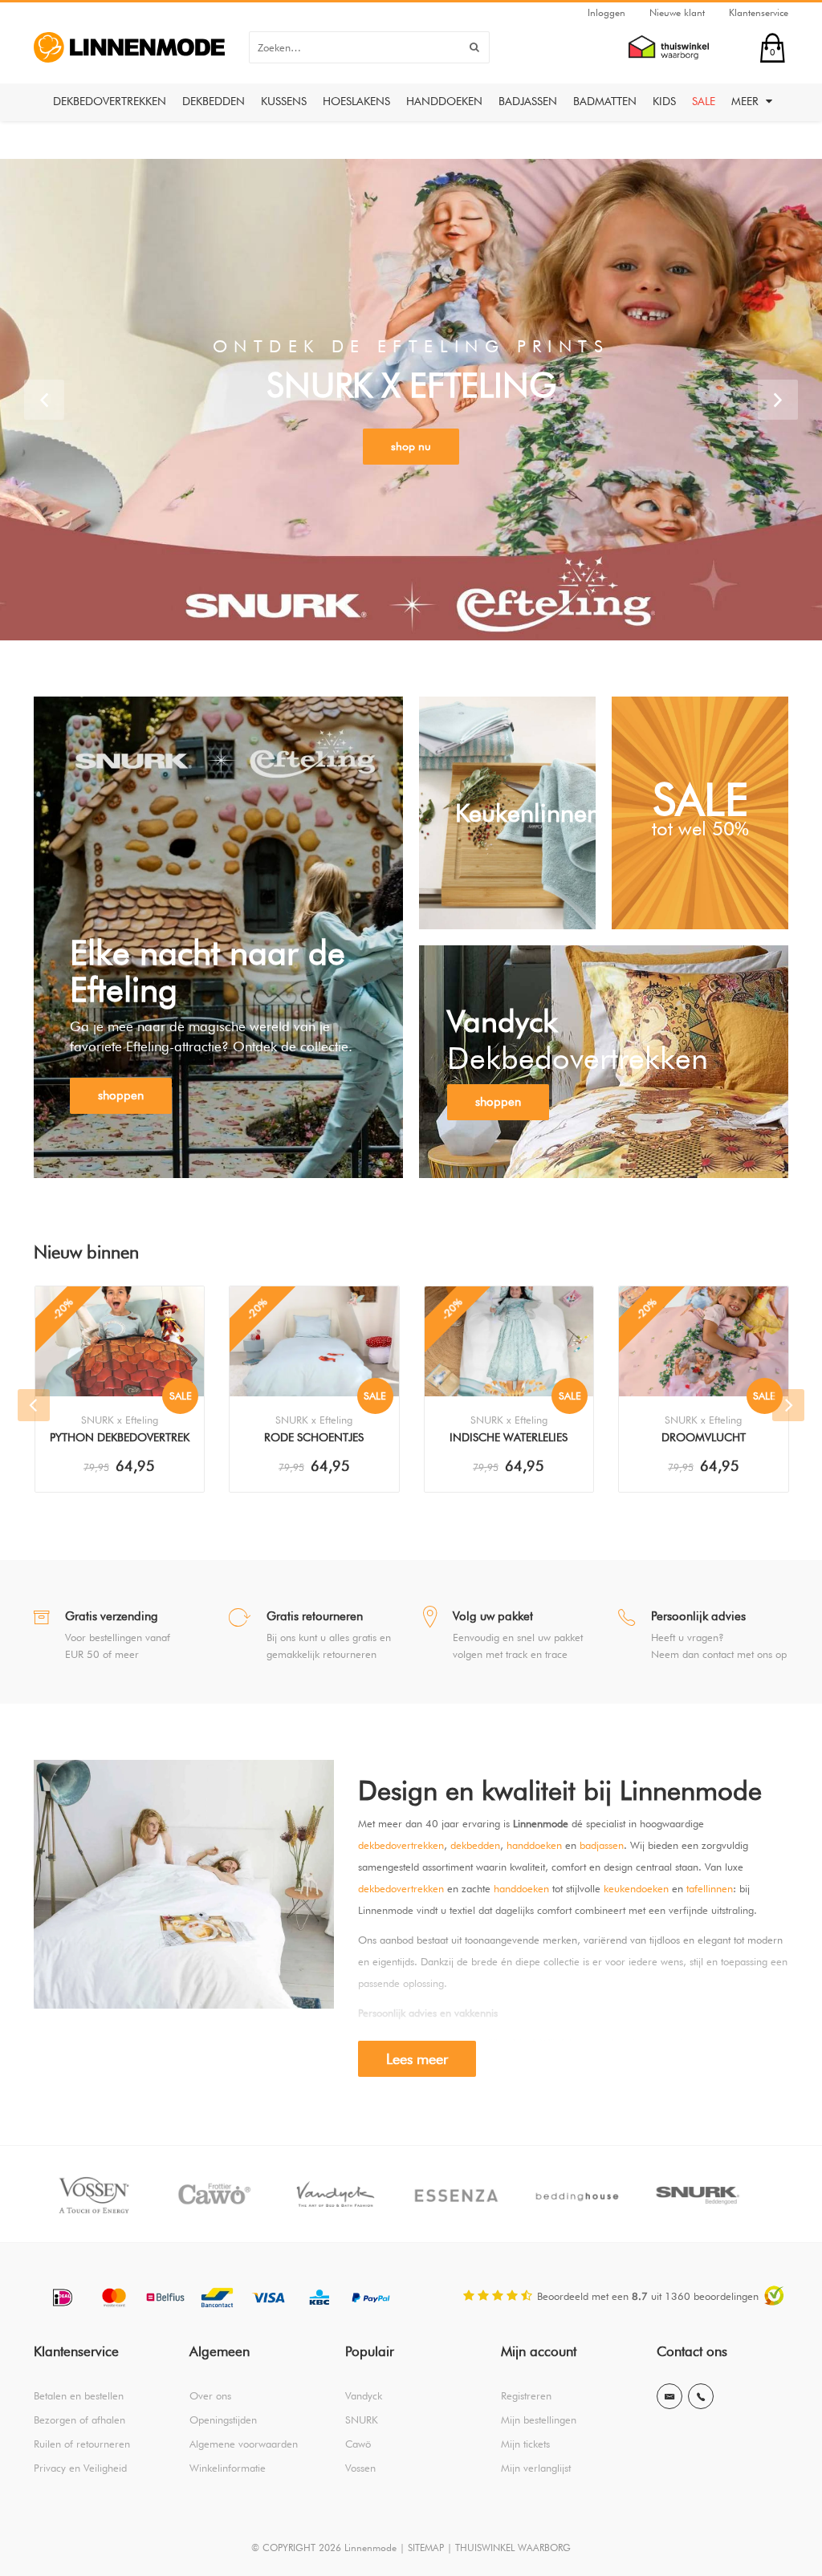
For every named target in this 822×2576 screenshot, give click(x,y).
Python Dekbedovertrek (120, 1437)
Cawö (358, 2444)
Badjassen (528, 101)
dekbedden (475, 1845)
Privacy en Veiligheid (80, 2468)
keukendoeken (636, 1888)
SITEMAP (426, 2548)
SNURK (362, 2420)
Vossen (360, 2468)
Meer (747, 101)
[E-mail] (669, 2396)
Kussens (284, 101)
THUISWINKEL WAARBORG (513, 2548)
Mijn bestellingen (539, 2420)
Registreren (526, 2395)
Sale (704, 101)
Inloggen (606, 12)
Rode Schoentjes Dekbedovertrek (314, 1439)
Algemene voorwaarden (244, 2444)
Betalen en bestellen (79, 2395)
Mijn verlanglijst (536, 2468)
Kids (664, 101)
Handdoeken (444, 101)
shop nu (411, 446)
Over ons (210, 2395)
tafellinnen (710, 1888)
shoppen (121, 1095)
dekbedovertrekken (401, 1845)
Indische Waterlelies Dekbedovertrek (509, 1439)
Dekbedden (214, 101)
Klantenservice (759, 12)
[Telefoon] (701, 2396)
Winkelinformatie (228, 2468)
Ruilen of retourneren (82, 2444)
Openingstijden (223, 2420)
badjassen (602, 1845)
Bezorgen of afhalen (79, 2420)
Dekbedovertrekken (110, 101)
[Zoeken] (474, 47)
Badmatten (605, 101)
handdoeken (534, 1845)
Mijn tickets (525, 2444)
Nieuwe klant (677, 12)
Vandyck (364, 2395)
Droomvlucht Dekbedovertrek (704, 1439)
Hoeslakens (356, 101)
